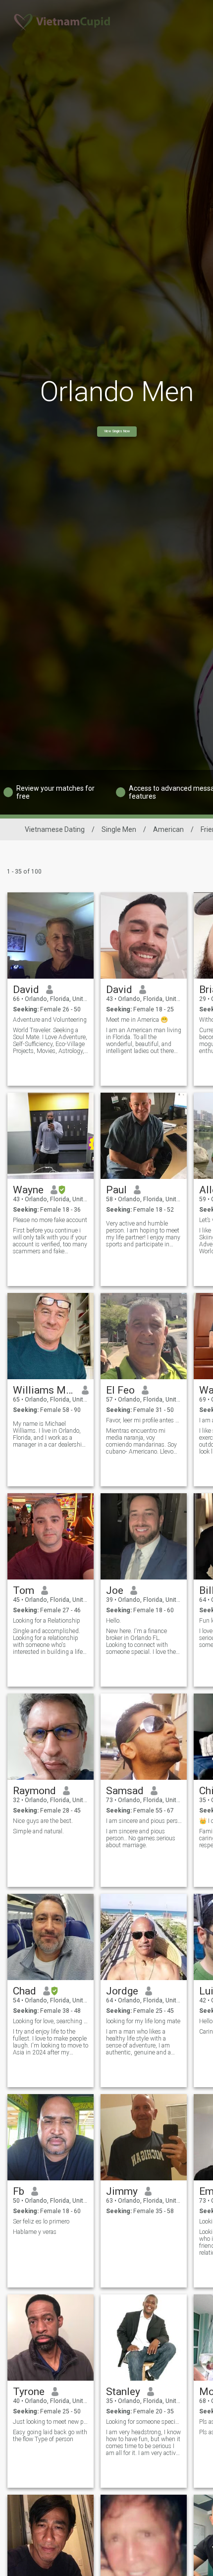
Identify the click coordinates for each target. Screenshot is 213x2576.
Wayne (28, 1190)
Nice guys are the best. (43, 1821)
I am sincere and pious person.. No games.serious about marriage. (141, 1838)
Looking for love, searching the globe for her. (51, 2021)
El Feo (120, 1390)
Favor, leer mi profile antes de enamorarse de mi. (144, 1420)
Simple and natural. (38, 1831)
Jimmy (122, 2191)
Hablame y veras (35, 2232)
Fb (19, 2191)
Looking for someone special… (144, 2422)
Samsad (125, 1791)
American (168, 829)
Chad (25, 1991)
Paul (116, 1190)
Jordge (122, 1991)
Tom (24, 1590)
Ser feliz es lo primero (41, 2222)
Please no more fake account (50, 1220)
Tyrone (29, 2392)
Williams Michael (44, 1390)
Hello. (113, 1621)
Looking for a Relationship (47, 1621)
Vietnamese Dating (55, 829)
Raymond (34, 1791)
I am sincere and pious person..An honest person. (144, 1821)
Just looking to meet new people (51, 2422)
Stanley (123, 2392)
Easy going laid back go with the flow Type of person (50, 2436)
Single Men (119, 829)
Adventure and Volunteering (50, 1020)
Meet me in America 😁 (137, 1020)
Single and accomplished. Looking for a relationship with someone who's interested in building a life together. (48, 1641)
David (26, 990)
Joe (115, 1590)
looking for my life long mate (143, 2021)
